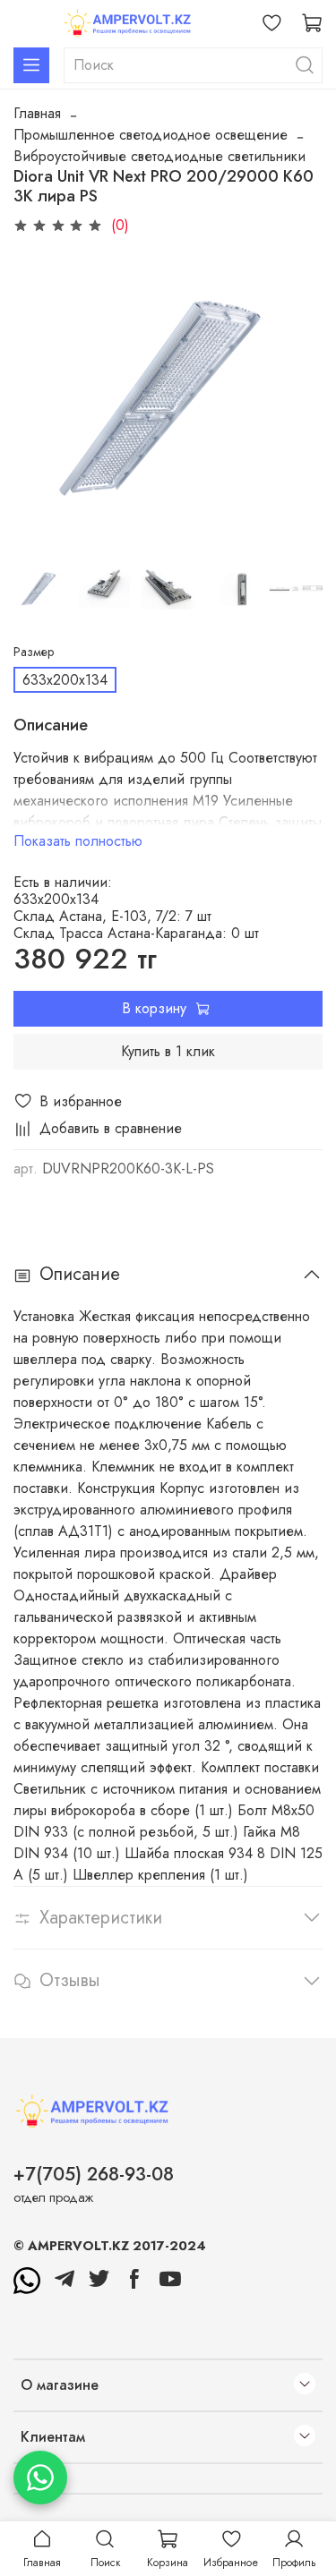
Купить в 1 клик (168, 1051)
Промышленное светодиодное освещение (151, 135)
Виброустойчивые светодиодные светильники (159, 156)
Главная (37, 113)
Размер (34, 652)
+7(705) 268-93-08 (94, 2174)
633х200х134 (65, 680)
